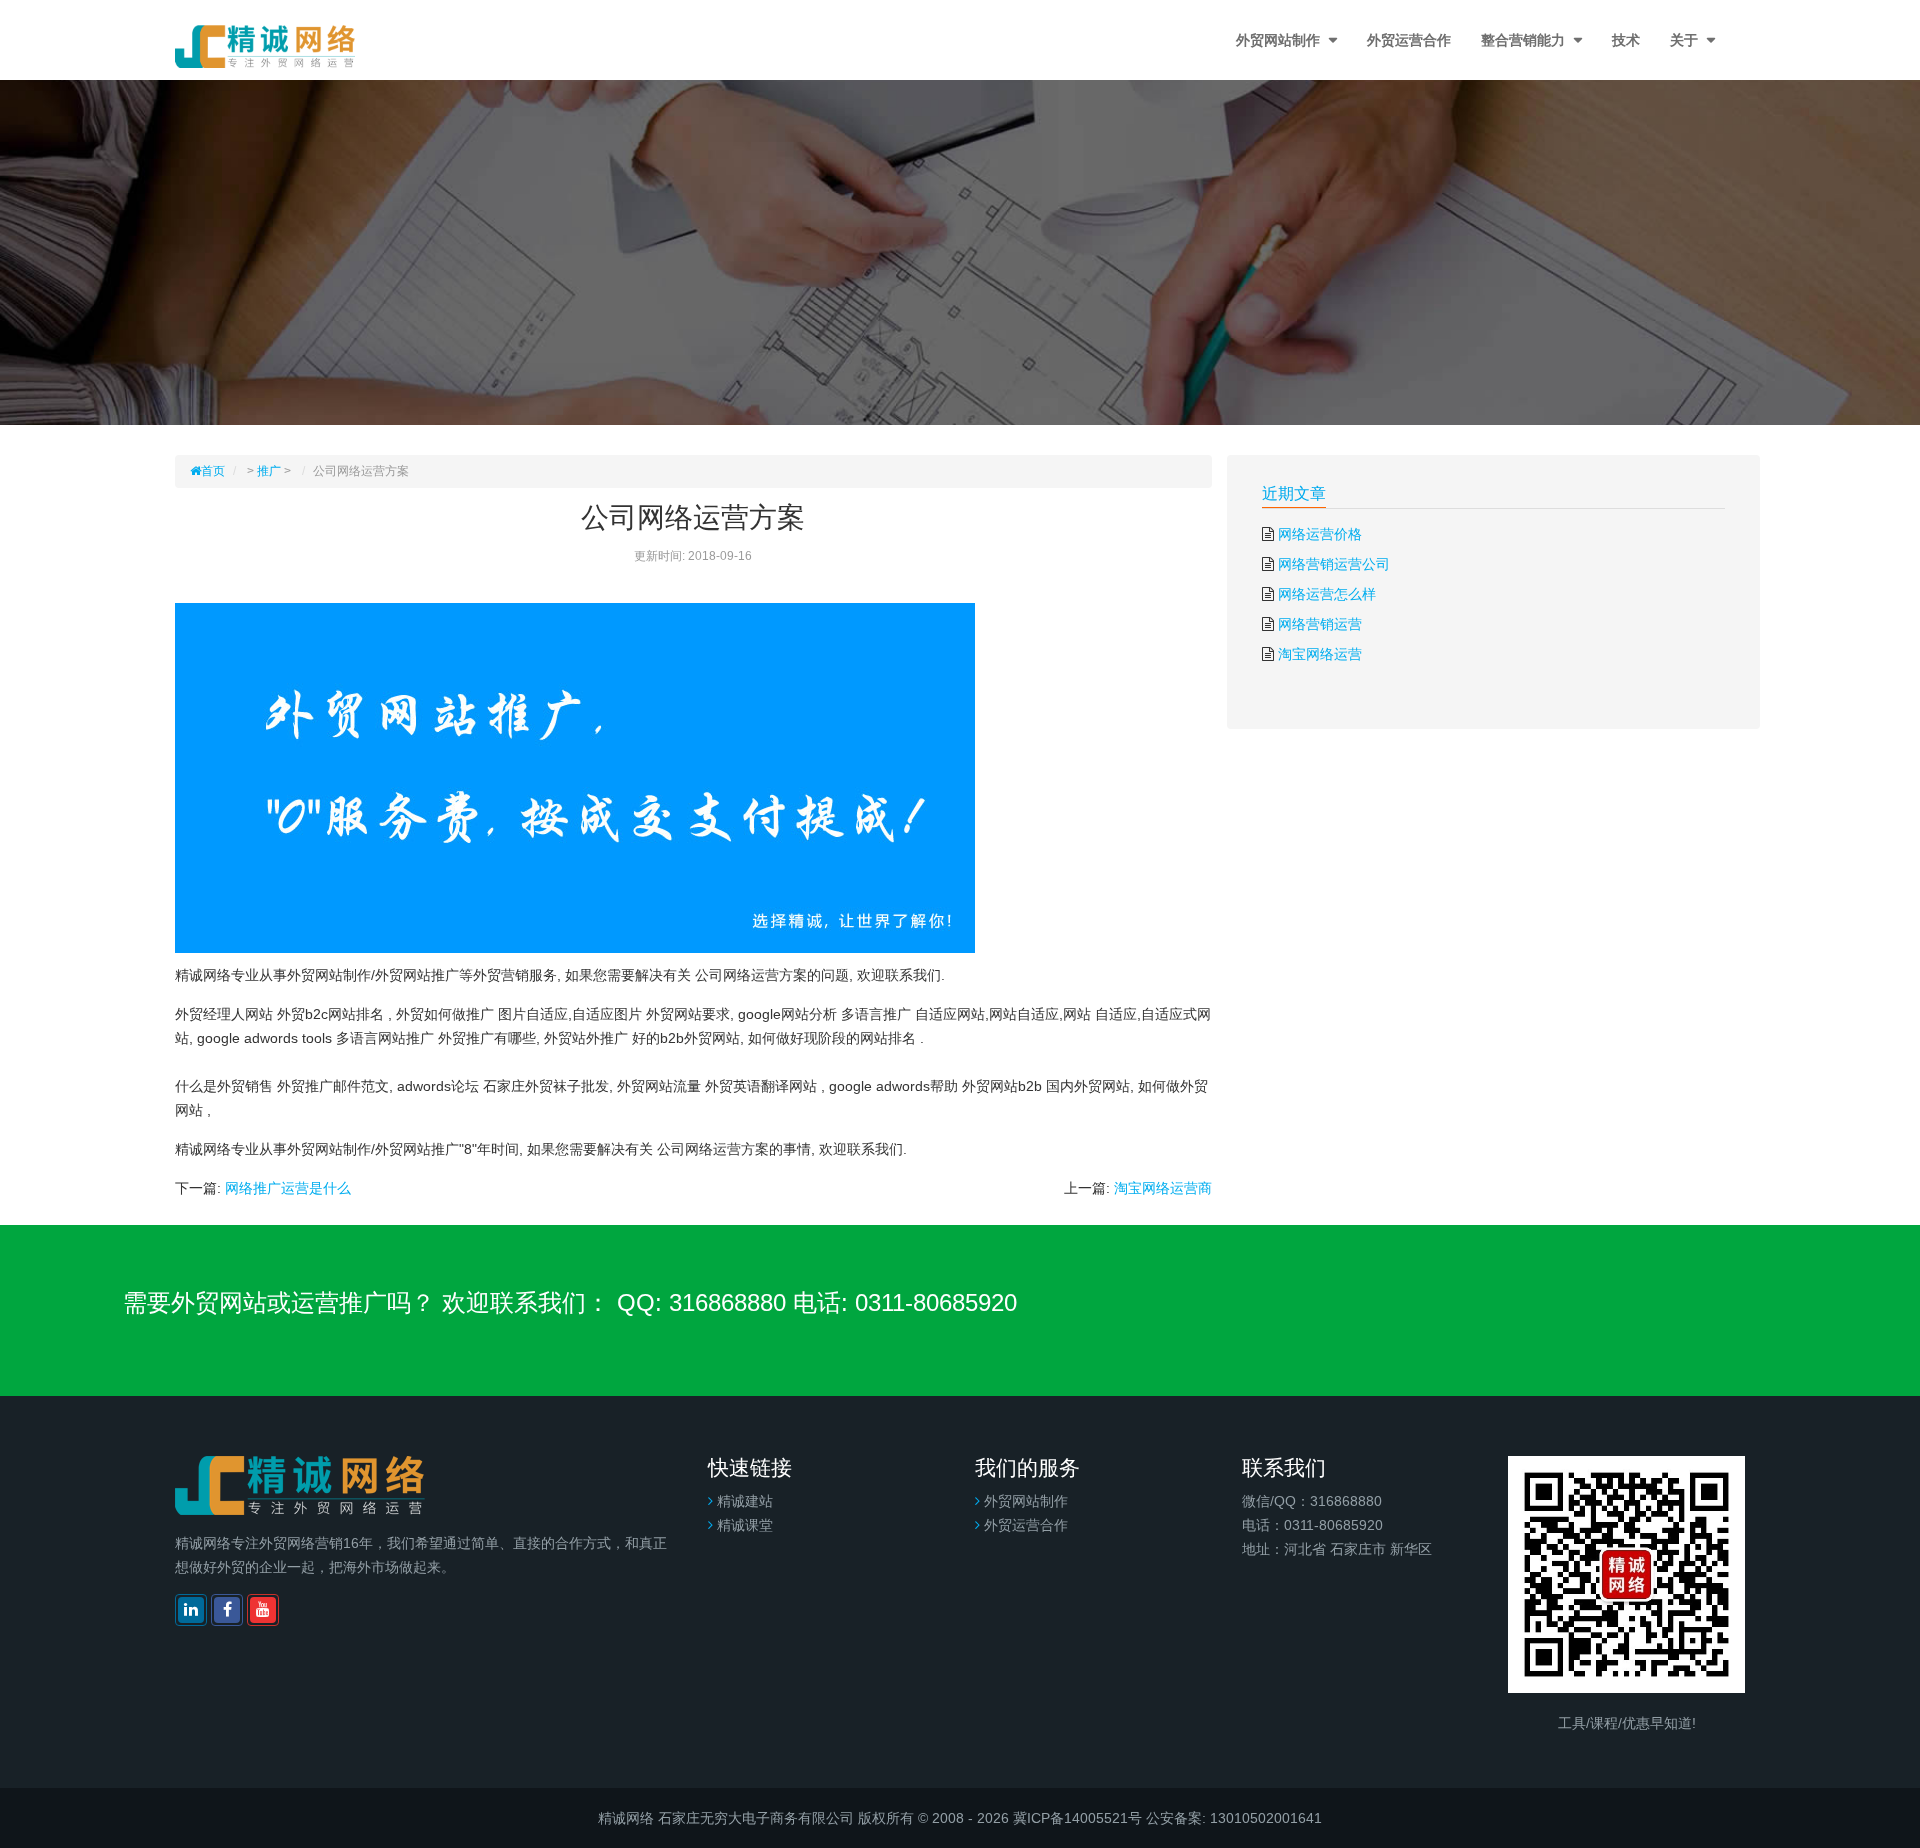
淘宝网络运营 (1320, 654)
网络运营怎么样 (1327, 594)
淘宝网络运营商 (1163, 1188)
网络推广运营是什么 (288, 1188)
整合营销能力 (1525, 40)
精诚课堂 (745, 1525)
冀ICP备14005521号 (1077, 1818)
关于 (1686, 40)
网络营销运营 (1320, 624)
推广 (269, 471)
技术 (1626, 40)
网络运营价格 (1320, 534)
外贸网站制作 (1280, 40)
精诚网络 (626, 1818)
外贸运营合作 (1409, 40)
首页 (213, 471)
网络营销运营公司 (1334, 564)
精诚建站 (745, 1501)
